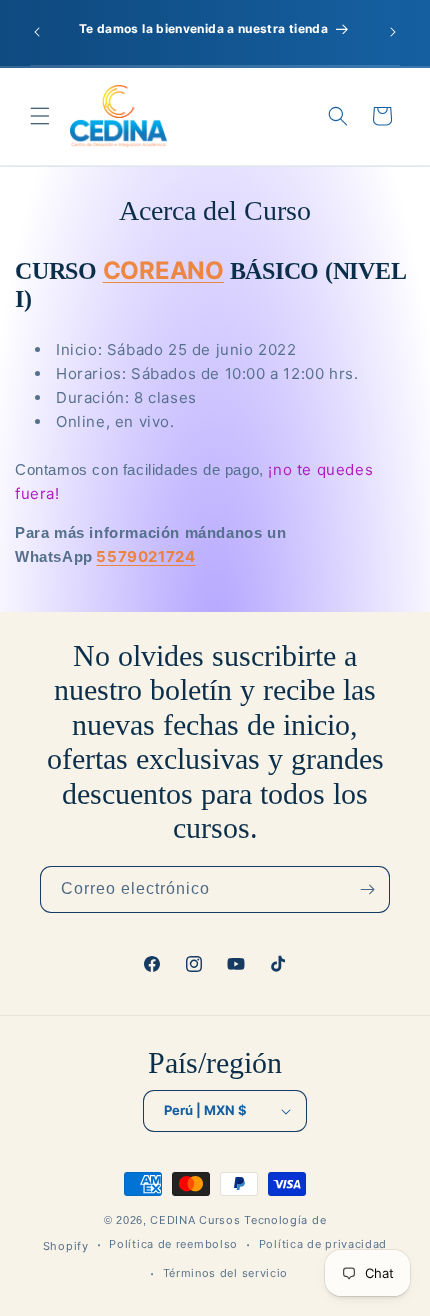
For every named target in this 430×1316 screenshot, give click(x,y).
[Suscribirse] (367, 889)
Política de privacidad (323, 1244)
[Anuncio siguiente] (393, 32)
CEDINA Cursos (195, 1220)
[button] (40, 116)
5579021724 (145, 556)
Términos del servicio (226, 1273)
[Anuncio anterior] (37, 32)
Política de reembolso (173, 1244)
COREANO (163, 270)
